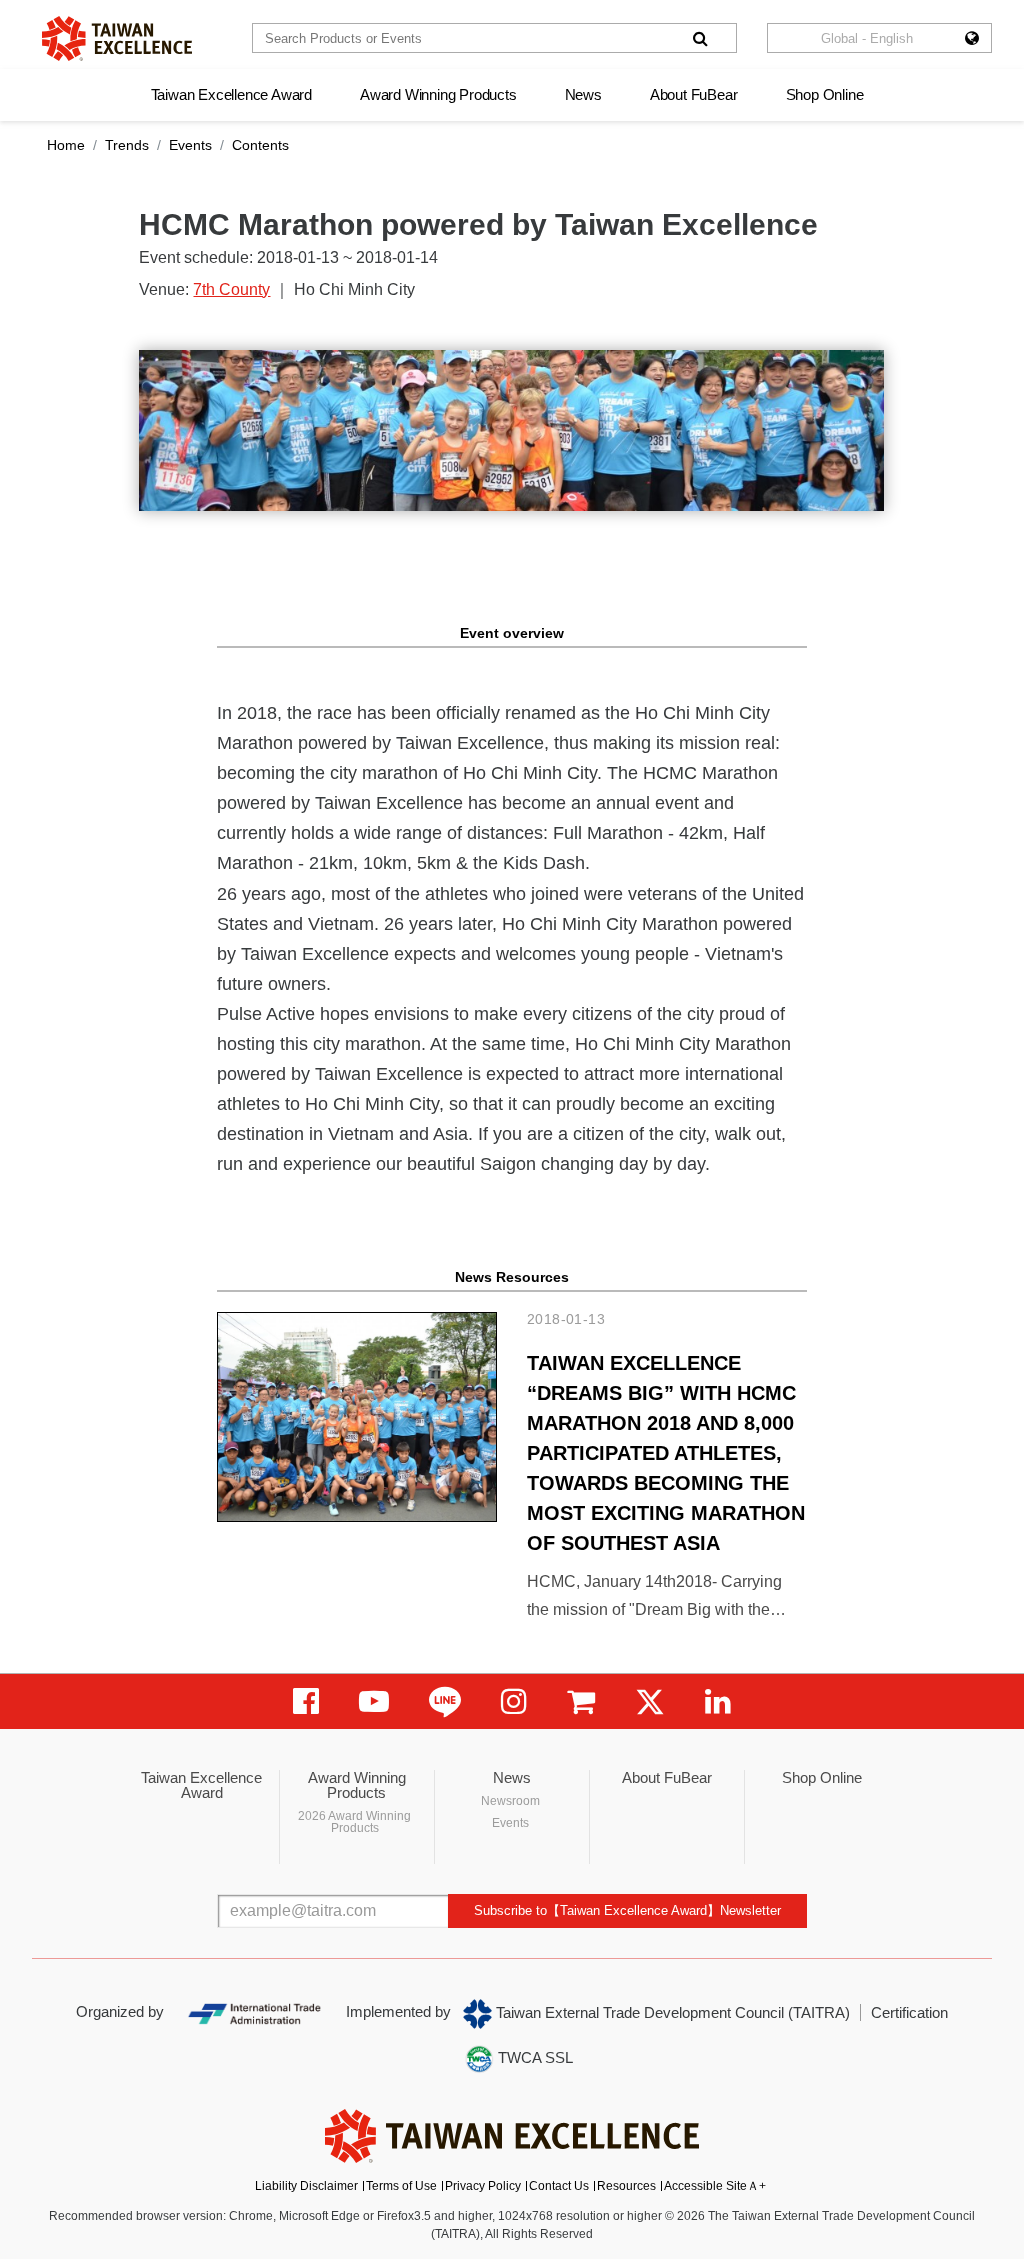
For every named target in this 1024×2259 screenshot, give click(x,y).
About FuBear (694, 94)
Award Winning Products (438, 94)
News (583, 94)
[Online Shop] (581, 1701)
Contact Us (559, 2186)
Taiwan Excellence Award (231, 94)
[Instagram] (514, 1701)
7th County (231, 289)
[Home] (117, 38)
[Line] (445, 1701)
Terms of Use (401, 2186)
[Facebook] (306, 1701)
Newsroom (510, 1801)
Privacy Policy (483, 2186)
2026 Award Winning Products (354, 1822)
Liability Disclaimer (306, 2186)
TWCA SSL (533, 2057)
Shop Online (825, 94)
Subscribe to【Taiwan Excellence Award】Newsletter (627, 1910)
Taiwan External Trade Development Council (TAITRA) (671, 2012)
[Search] (700, 38)
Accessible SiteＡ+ (715, 2186)
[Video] (374, 1701)
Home (66, 145)
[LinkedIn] (718, 1701)
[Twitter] (650, 1701)
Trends (127, 145)
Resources (626, 2186)
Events (190, 145)
